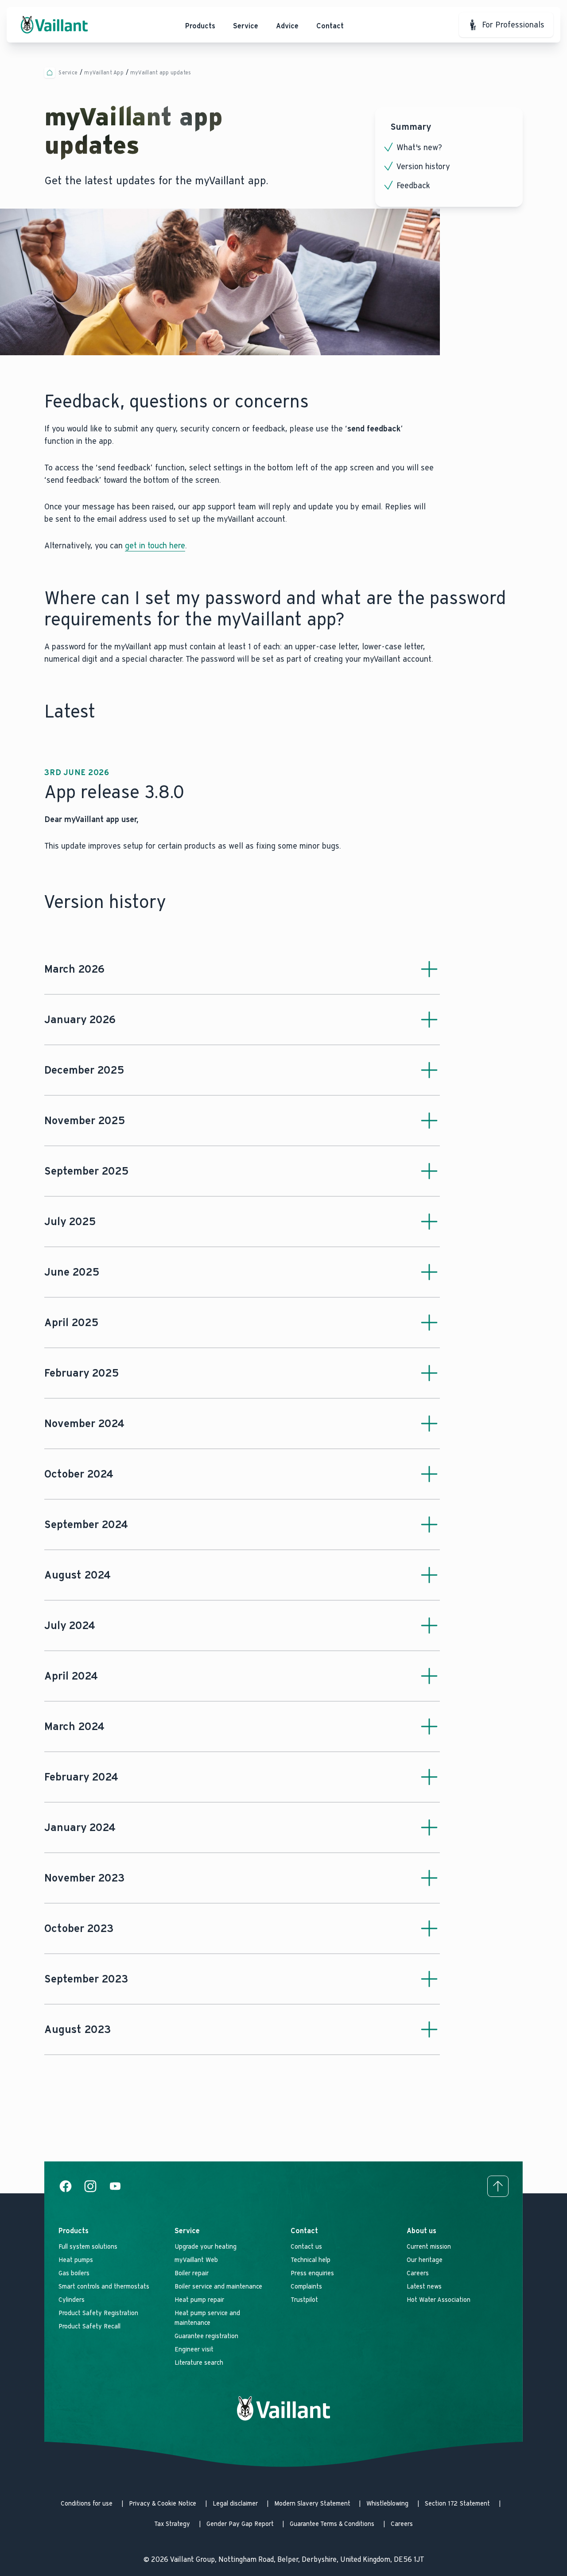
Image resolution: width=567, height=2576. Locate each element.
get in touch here (155, 546)
